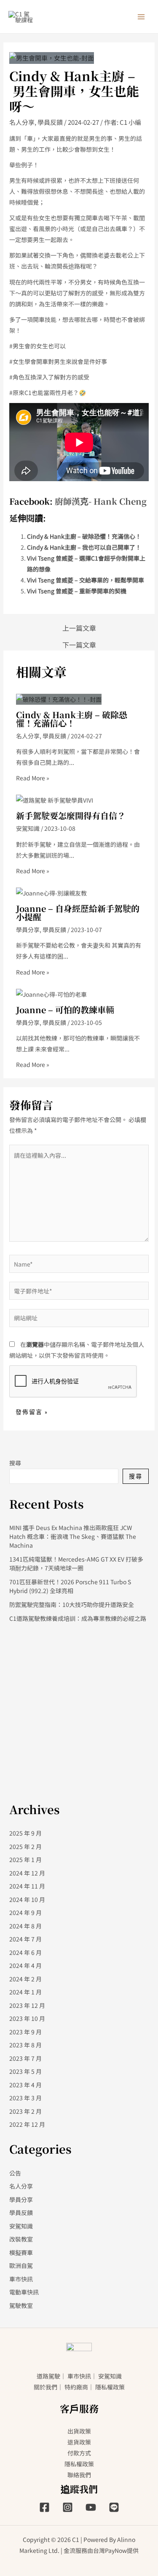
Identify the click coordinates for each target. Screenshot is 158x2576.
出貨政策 (79, 2431)
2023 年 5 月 (25, 2071)
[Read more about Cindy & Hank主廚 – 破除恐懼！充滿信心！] (59, 698)
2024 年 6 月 (25, 1952)
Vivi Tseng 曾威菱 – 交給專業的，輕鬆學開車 (86, 580)
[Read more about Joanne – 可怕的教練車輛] (51, 993)
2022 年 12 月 (27, 2124)
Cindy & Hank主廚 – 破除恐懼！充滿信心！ (84, 536)
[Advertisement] (79, 1711)
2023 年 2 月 (25, 2111)
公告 (15, 2173)
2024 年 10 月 (27, 1899)
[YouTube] (91, 2507)
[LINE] (114, 2507)
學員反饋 (50, 122)
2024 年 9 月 (25, 1912)
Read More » (33, 778)
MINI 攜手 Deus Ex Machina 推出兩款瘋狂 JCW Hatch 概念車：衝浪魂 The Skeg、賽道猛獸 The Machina (73, 1536)
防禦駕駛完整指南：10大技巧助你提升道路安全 (72, 1604)
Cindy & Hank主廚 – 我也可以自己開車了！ (84, 547)
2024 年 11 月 (27, 1886)
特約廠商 (76, 2387)
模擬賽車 (21, 2252)
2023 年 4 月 (25, 2085)
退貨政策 (79, 2442)
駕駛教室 (21, 2305)
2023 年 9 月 (25, 2032)
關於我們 (46, 2387)
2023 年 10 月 (27, 2018)
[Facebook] (44, 2507)
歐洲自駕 (21, 2265)
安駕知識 (28, 828)
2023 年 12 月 (27, 2005)
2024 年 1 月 (25, 1992)
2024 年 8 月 (25, 1926)
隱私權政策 (110, 2387)
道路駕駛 (48, 2376)
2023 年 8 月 (25, 2045)
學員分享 (28, 930)
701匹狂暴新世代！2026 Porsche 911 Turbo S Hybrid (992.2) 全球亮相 (70, 1586)
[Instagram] (68, 2507)
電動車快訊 (24, 2292)
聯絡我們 (79, 2475)
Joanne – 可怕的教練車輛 (65, 1010)
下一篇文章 (79, 645)
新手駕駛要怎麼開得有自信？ (71, 815)
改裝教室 (21, 2239)
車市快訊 (21, 2279)
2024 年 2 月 (25, 1979)
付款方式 (79, 2453)
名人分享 (22, 122)
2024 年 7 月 (25, 1939)
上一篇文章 (79, 628)
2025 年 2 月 (25, 1846)
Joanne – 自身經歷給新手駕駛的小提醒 (78, 913)
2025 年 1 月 (25, 1860)
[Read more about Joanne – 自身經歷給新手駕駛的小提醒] (51, 892)
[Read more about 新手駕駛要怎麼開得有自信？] (55, 799)
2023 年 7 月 (25, 2058)
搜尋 (15, 1463)
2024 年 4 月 (25, 1965)
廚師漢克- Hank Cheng (101, 501)
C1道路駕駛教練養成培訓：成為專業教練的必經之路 (78, 1618)
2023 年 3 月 (25, 2098)
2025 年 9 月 (25, 1833)
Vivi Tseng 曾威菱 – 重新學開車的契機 (77, 591)
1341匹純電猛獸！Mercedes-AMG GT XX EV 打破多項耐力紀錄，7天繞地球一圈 (76, 1563)
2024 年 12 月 (27, 1873)
